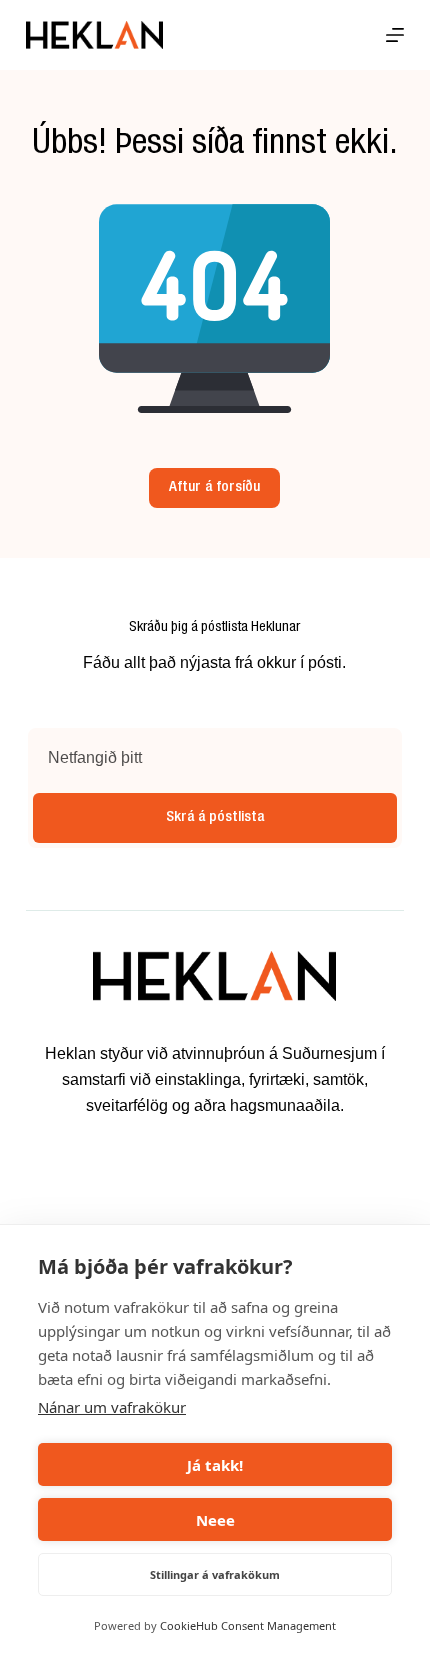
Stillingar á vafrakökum (215, 1574)
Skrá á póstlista (215, 817)
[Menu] (395, 35)
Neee (215, 1520)
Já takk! (215, 1465)
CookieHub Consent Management (248, 1625)
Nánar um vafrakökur (112, 1407)
